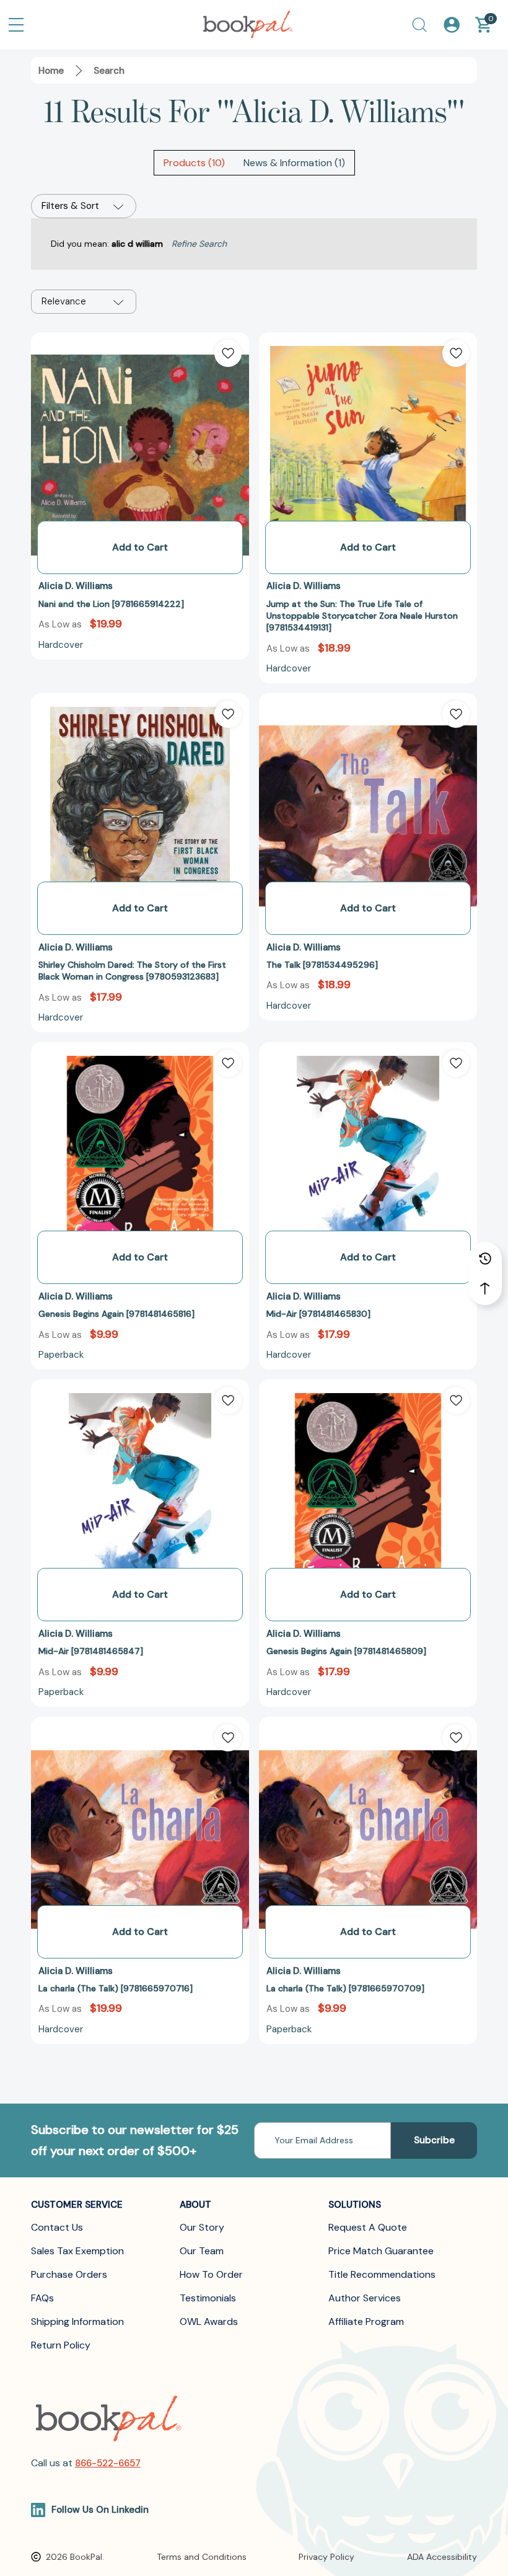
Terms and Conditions (202, 2557)
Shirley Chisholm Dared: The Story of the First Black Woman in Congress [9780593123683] (132, 971)
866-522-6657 (108, 2463)
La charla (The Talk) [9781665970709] (345, 1988)
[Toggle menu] (16, 25)
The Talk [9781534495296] (322, 965)
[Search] (419, 25)
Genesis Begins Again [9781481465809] (346, 1651)
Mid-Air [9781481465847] (91, 1651)
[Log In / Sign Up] (452, 25)
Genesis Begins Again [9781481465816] (116, 1314)
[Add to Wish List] (228, 353)
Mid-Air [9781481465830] (318, 1314)
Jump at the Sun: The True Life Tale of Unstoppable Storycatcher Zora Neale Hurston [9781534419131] (362, 616)
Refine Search (199, 244)
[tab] (194, 163)
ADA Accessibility (442, 2557)
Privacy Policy (326, 2557)
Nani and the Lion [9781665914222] (111, 604)
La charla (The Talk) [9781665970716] (116, 1988)
